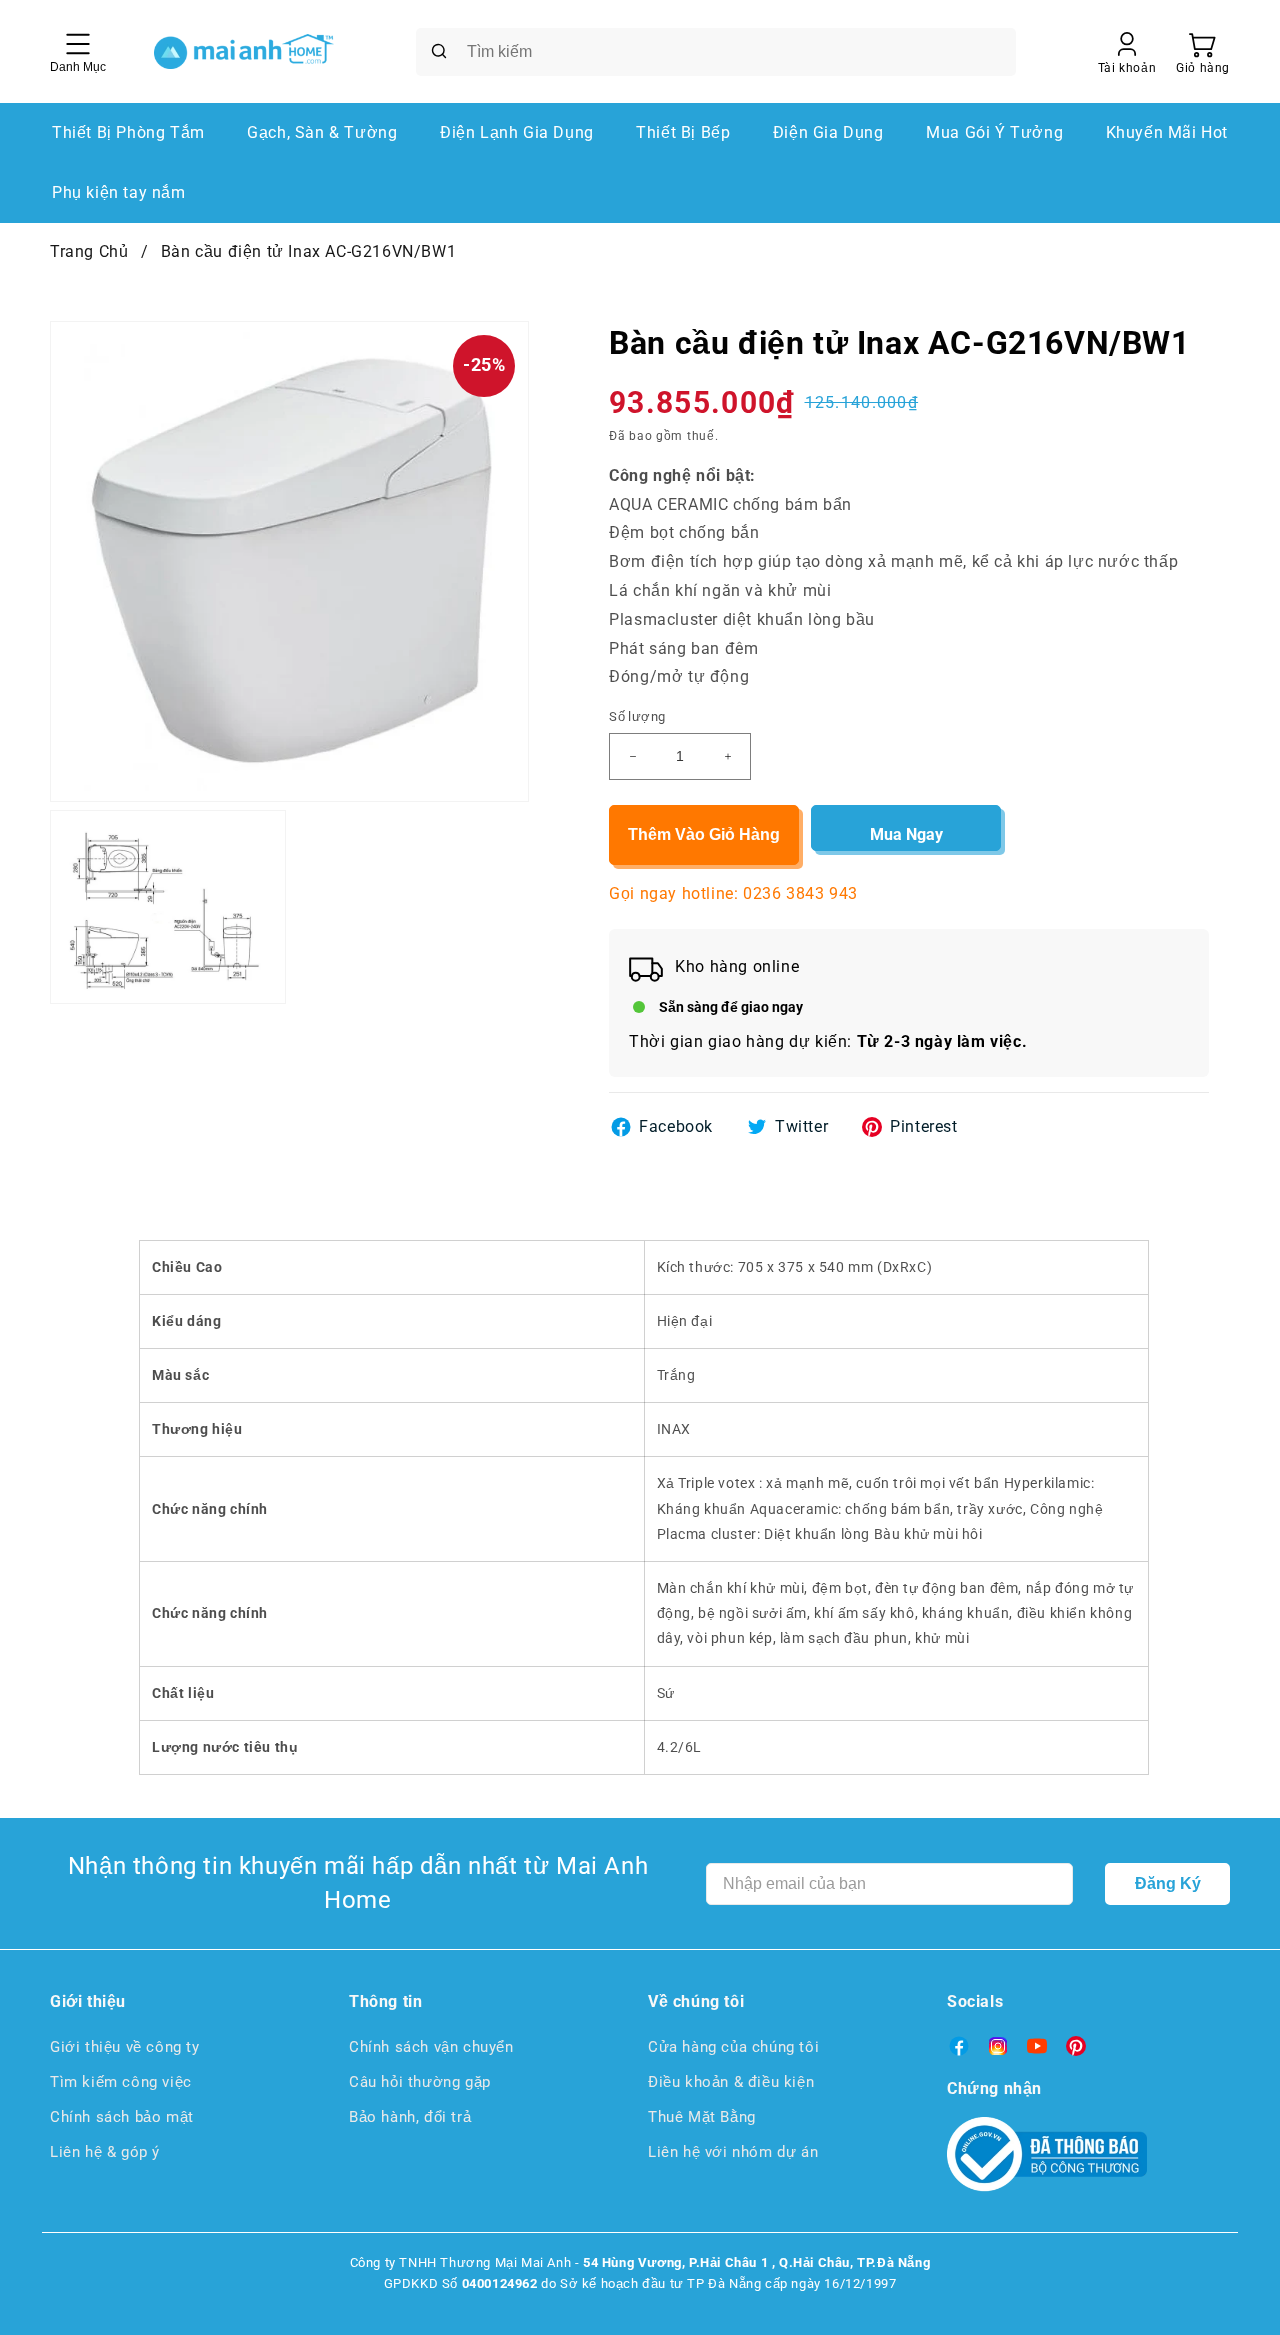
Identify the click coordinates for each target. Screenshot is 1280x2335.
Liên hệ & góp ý (105, 2152)
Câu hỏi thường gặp (420, 2082)
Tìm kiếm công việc (121, 2082)
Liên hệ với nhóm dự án (733, 2152)
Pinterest (923, 1126)
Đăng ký (1168, 1883)
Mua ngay (906, 834)
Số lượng (637, 716)
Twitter (801, 1126)
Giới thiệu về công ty (125, 2047)
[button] (1203, 52)
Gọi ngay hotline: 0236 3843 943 (733, 893)
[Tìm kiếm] (439, 51)
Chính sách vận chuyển (431, 2047)
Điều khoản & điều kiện (731, 2082)
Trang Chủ (89, 251)
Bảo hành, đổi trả (410, 2117)
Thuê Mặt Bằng (702, 2117)
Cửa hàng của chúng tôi (733, 2047)
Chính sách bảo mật (122, 2117)
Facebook (676, 1126)
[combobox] (716, 52)
